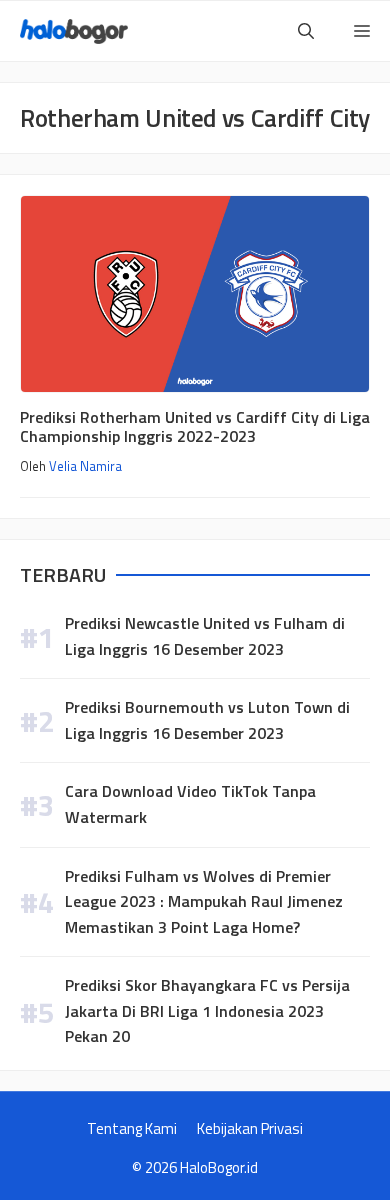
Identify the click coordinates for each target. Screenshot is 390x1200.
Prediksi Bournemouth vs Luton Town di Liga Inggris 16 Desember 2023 (207, 720)
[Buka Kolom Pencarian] (306, 31)
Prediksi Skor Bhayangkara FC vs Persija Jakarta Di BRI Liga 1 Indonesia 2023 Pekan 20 (207, 1010)
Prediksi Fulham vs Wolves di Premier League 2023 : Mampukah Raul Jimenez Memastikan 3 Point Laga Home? (204, 901)
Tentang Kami (132, 1128)
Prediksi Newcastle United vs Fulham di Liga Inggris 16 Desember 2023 (205, 636)
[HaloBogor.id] (74, 31)
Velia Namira (85, 466)
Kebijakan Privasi (250, 1128)
